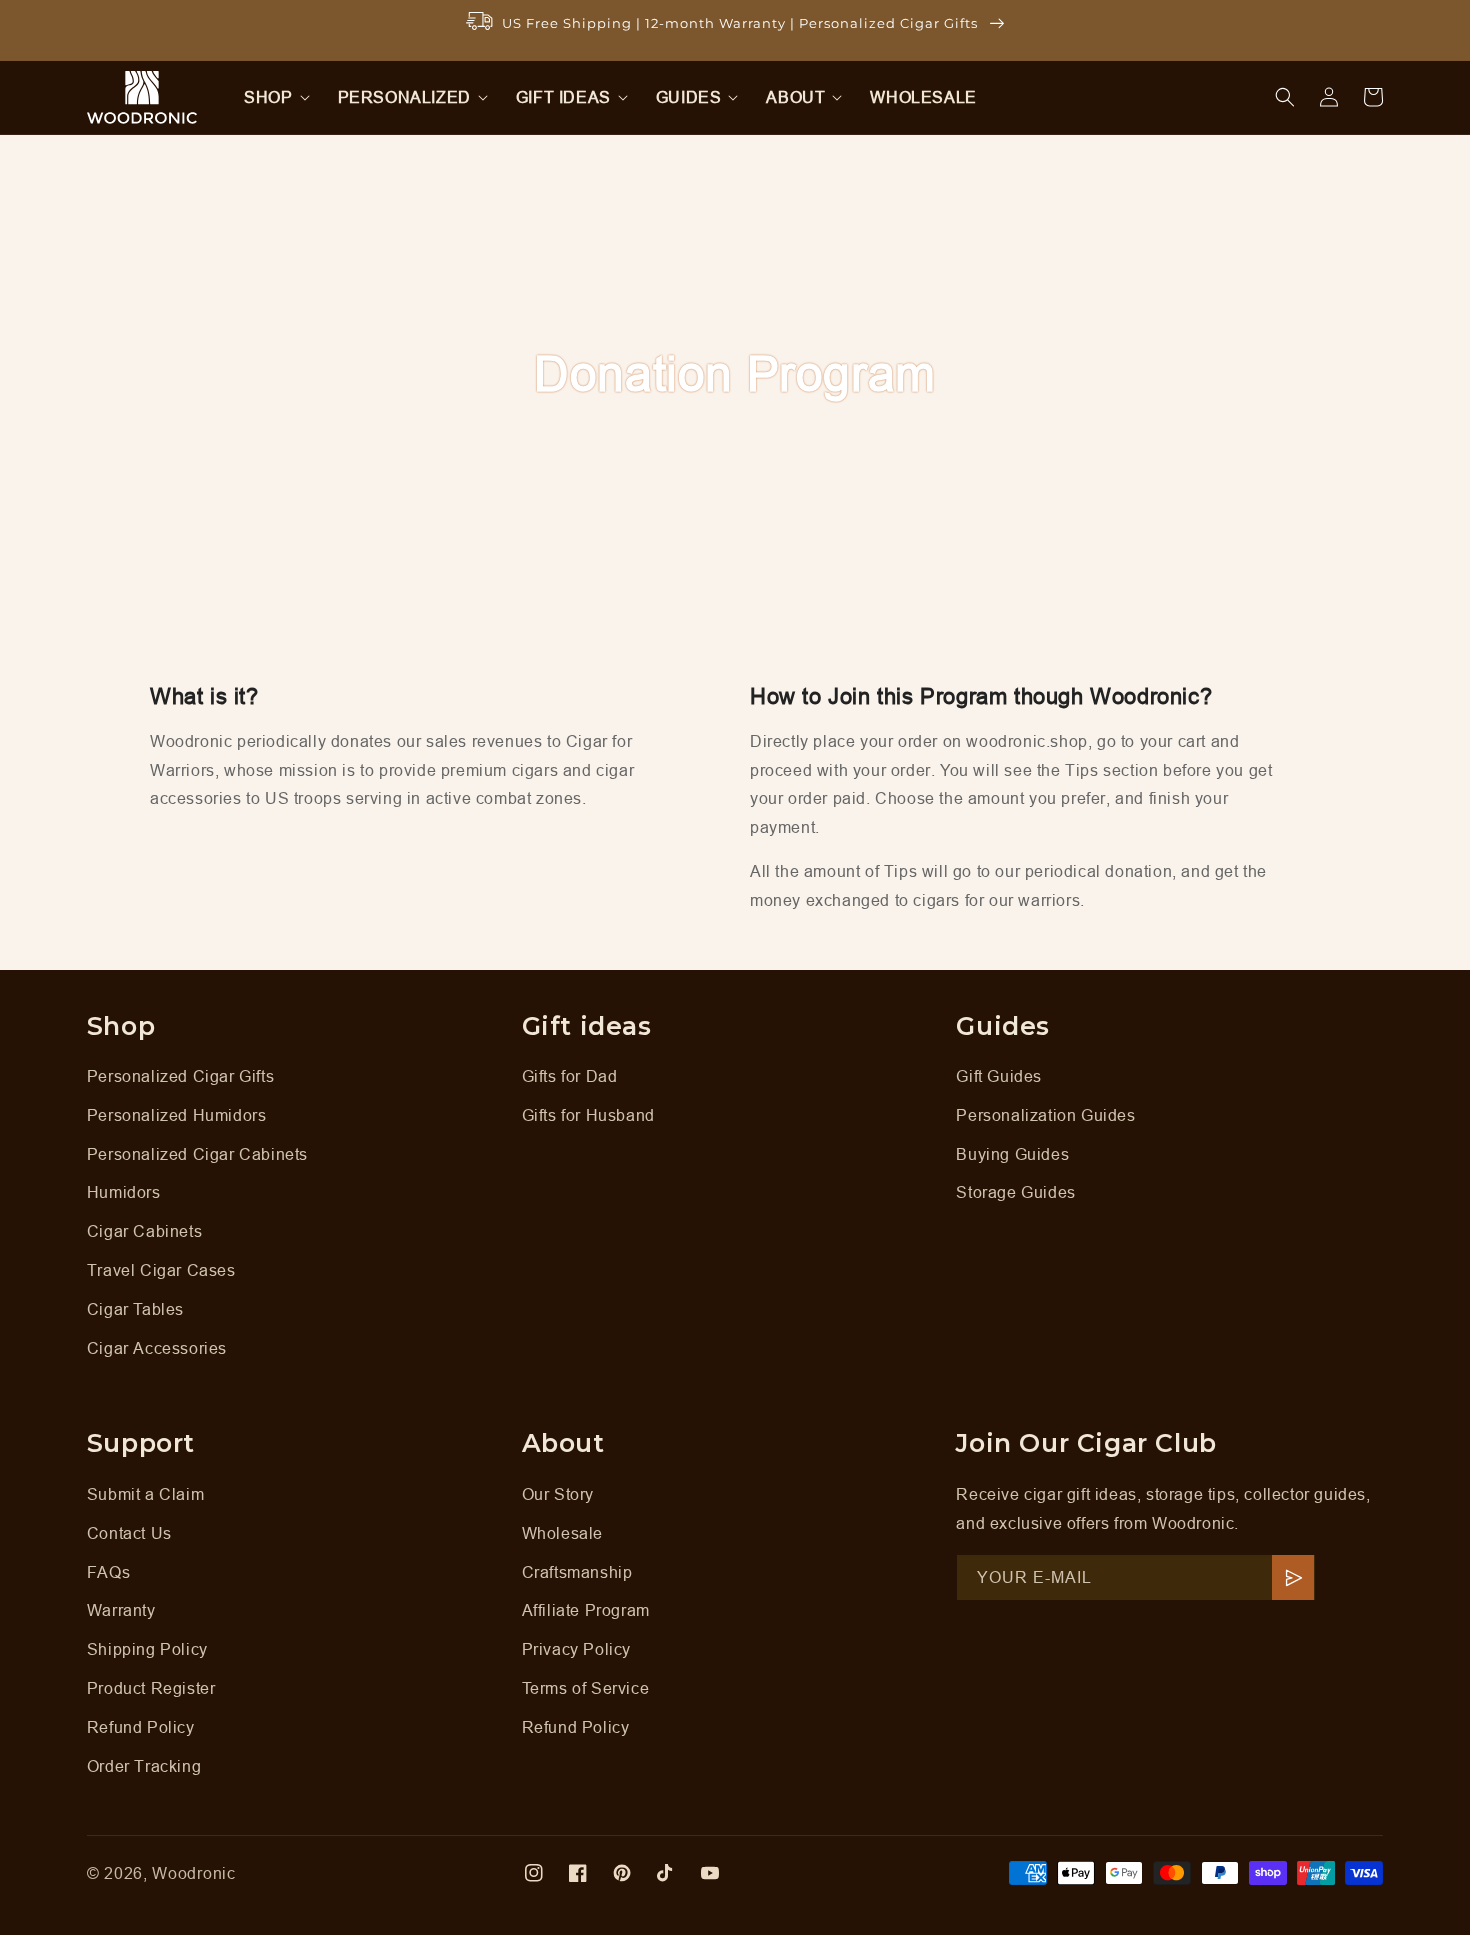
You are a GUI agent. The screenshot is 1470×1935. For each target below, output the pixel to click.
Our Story (558, 1494)
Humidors (124, 1192)
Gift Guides (999, 1076)
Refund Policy (141, 1727)
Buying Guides (1012, 1154)
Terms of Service (586, 1688)
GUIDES (689, 97)
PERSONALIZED (404, 97)
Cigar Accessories (157, 1348)
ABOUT (795, 97)
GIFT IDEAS (563, 97)
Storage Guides (1015, 1192)
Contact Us (129, 1533)
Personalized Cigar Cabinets (197, 1154)
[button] (270, 97)
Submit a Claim (145, 1494)
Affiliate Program (586, 1610)
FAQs (108, 1572)
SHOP (268, 97)
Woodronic (193, 1873)
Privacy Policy (576, 1649)
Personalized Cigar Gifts (180, 1076)
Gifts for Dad (570, 1076)
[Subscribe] (1293, 1577)
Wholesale (562, 1533)
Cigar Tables (135, 1309)
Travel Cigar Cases (161, 1270)
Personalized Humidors (177, 1115)
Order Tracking (144, 1766)
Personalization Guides (1045, 1115)
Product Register (151, 1688)
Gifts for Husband (588, 1115)
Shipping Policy (147, 1649)
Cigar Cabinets (144, 1231)
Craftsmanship (577, 1572)
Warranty (121, 1610)
